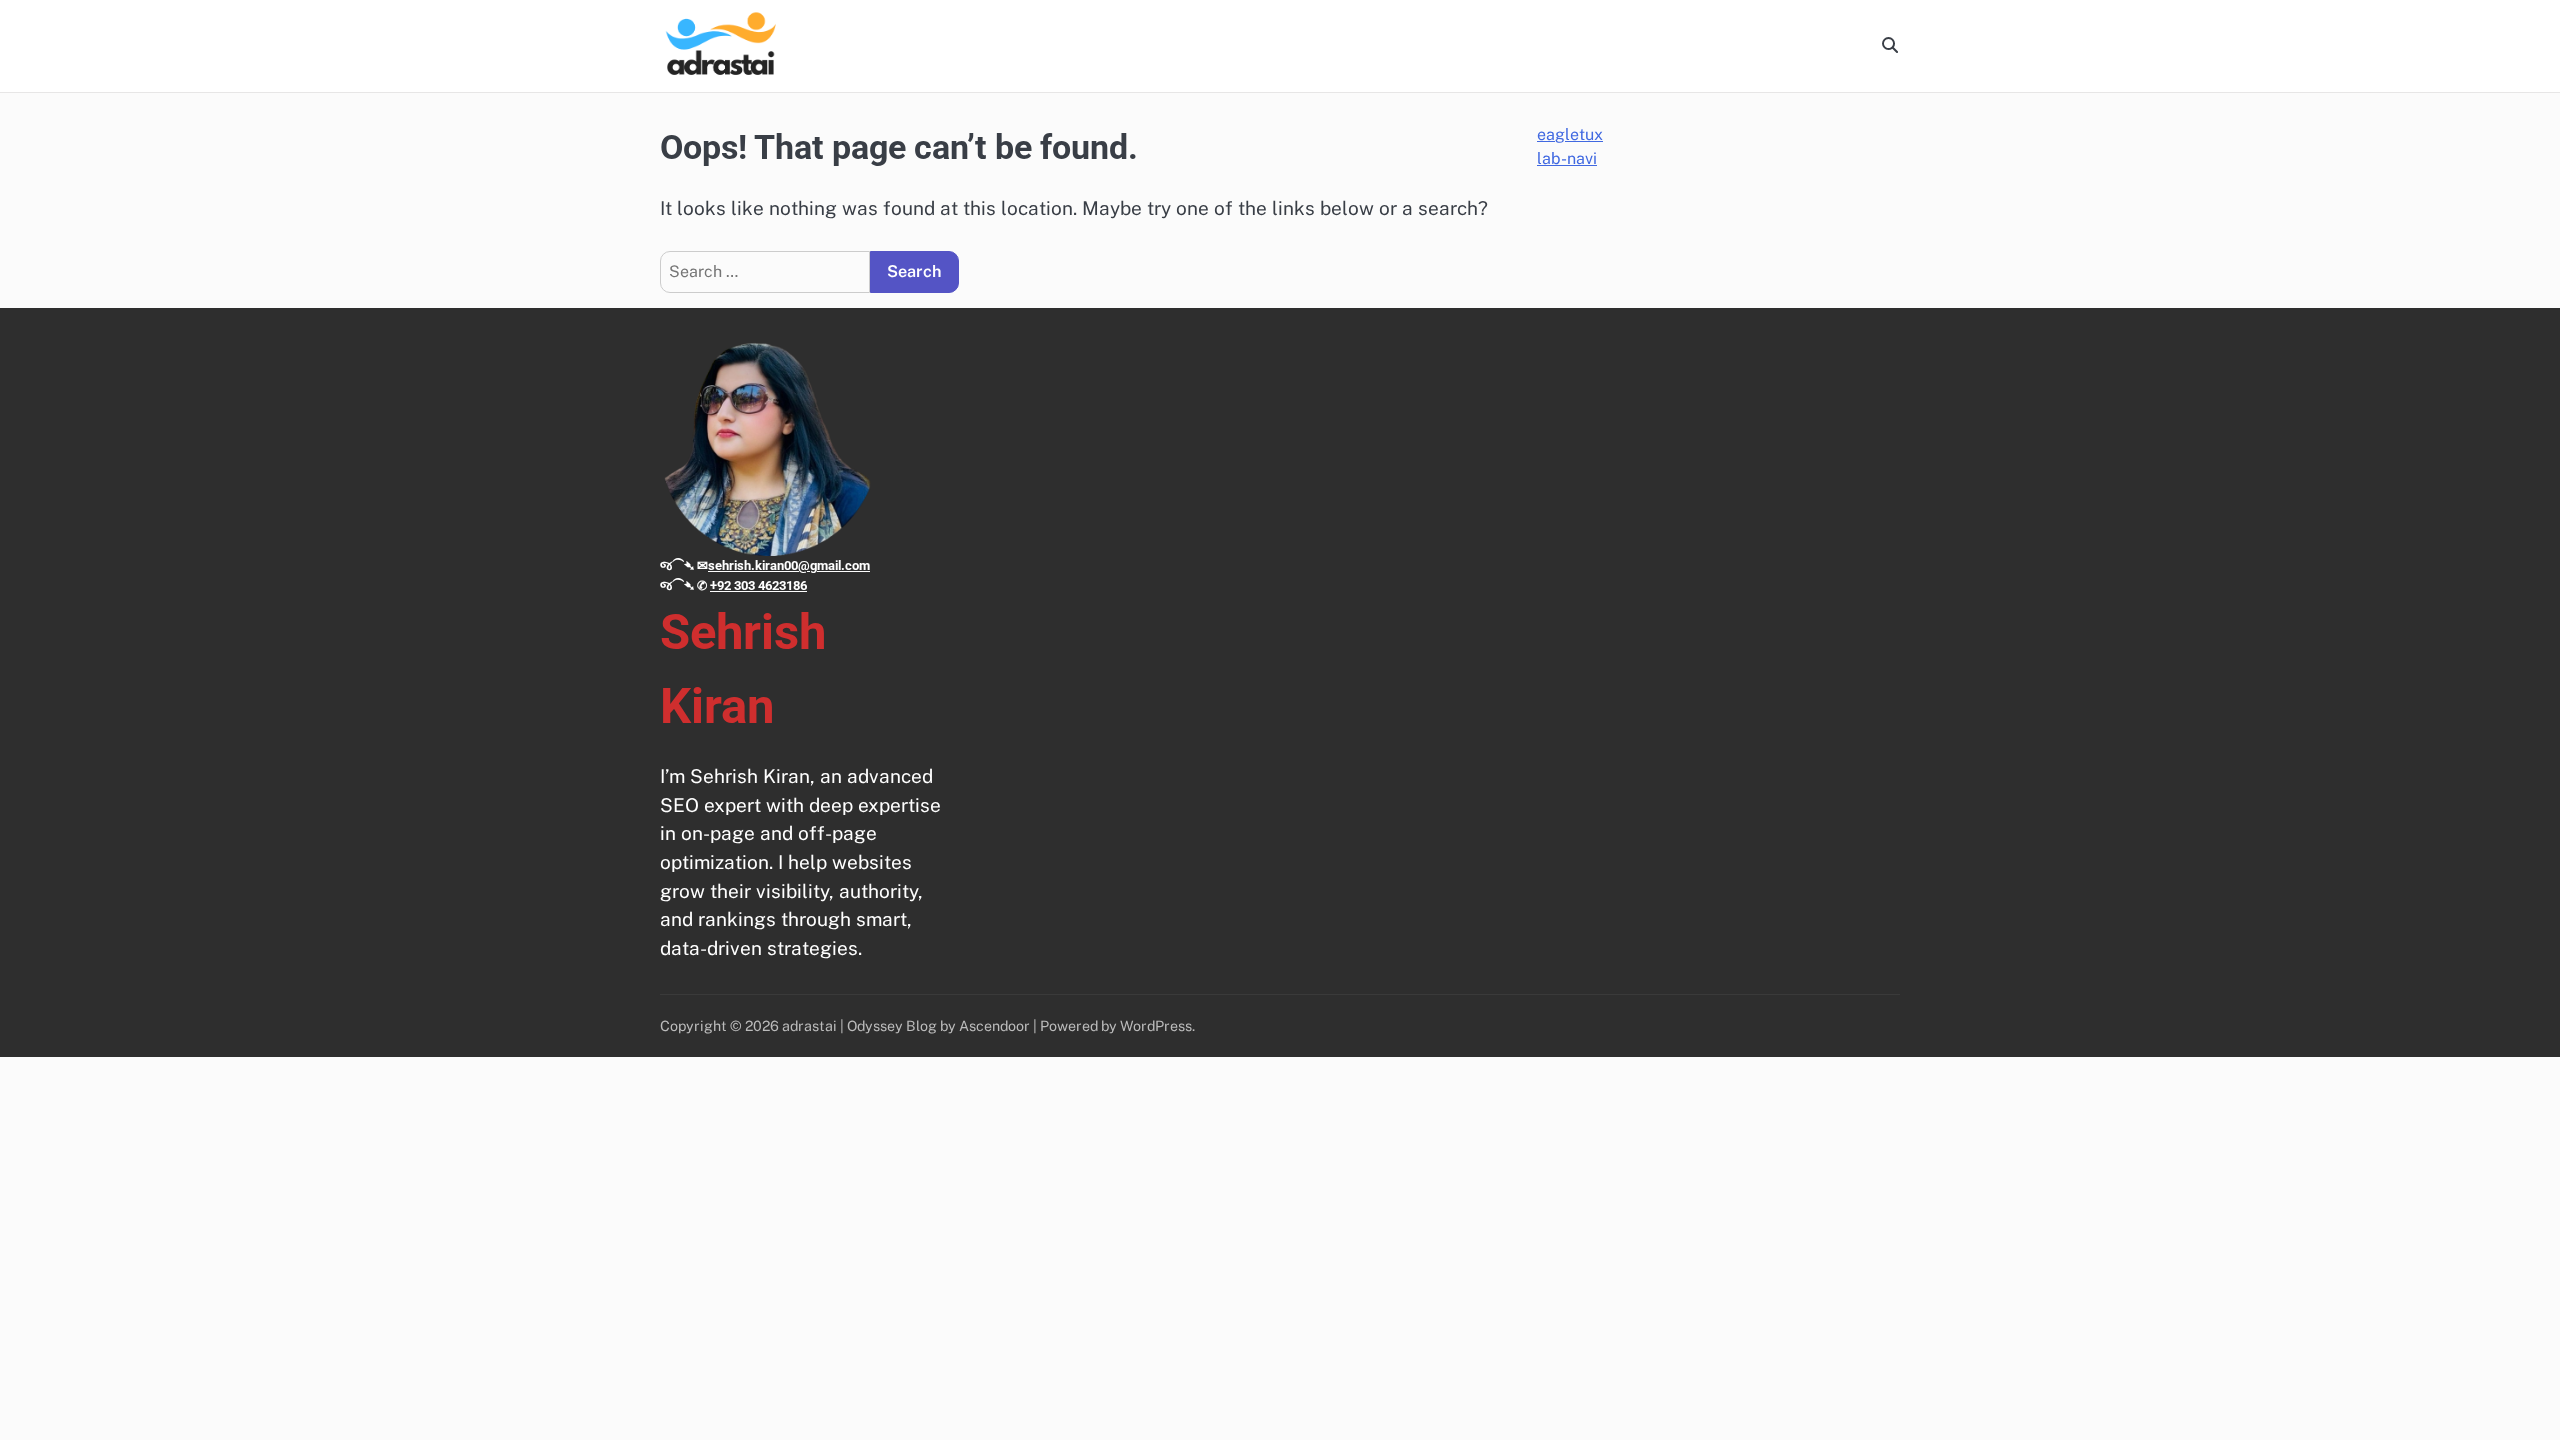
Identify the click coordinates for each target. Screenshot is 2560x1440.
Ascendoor (994, 1025)
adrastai (809, 1025)
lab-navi (1567, 158)
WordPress (1156, 1025)
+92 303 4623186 (758, 585)
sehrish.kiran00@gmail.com (789, 565)
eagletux (1570, 134)
